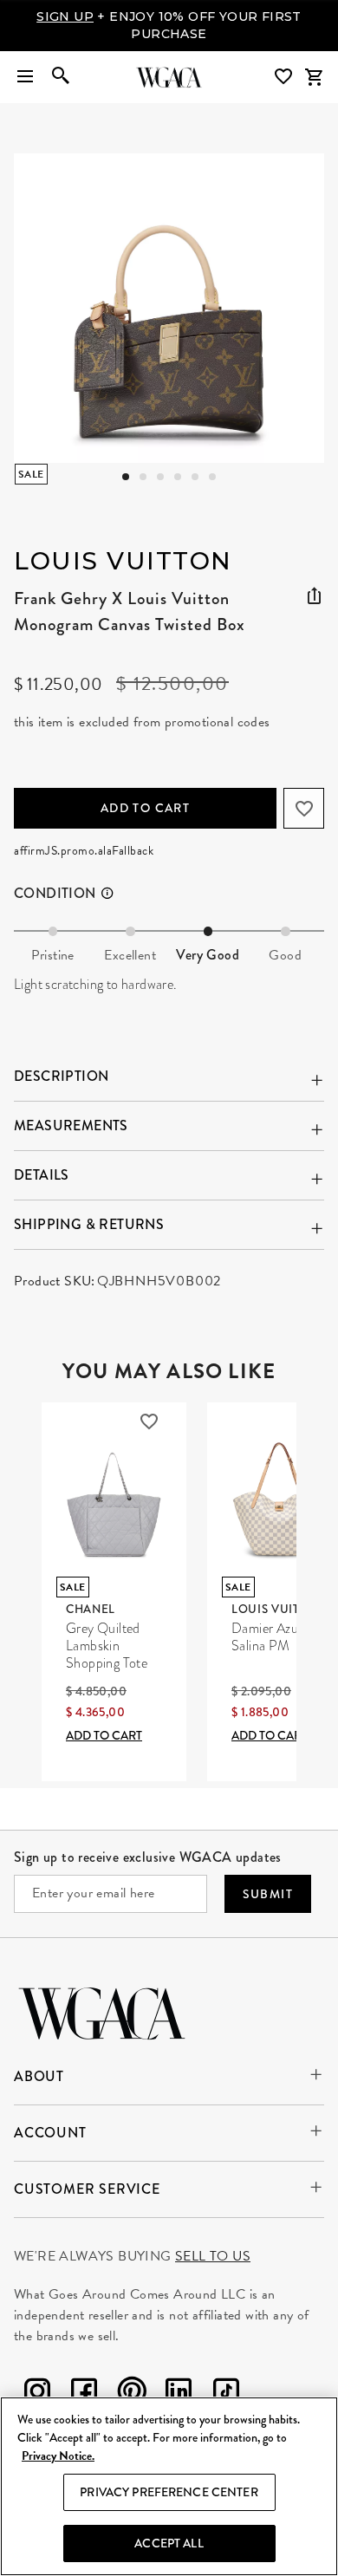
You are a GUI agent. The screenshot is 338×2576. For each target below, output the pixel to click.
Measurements (71, 1125)
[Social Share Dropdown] (314, 596)
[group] (169, 308)
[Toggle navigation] (25, 77)
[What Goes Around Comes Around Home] (169, 77)
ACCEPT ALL (169, 2543)
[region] (169, 2486)
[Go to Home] (102, 2011)
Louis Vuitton (123, 561)
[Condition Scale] (115, 894)
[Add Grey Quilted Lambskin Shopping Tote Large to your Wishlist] (149, 1421)
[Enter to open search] (61, 77)
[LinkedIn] (179, 2394)
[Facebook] (84, 2394)
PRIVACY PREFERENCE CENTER (169, 2492)
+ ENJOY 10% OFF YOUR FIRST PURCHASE (169, 25)
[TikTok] (226, 2394)
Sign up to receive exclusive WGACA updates (148, 1857)
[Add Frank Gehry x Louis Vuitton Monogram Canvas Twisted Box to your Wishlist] (304, 808)
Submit (268, 1894)
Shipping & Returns (89, 1224)
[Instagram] (37, 2394)
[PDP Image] (169, 308)
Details (42, 1175)
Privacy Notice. (58, 2456)
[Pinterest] (132, 2394)
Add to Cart (145, 808)
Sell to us (213, 2256)
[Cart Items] (314, 77)
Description (61, 1076)
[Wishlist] (285, 77)
